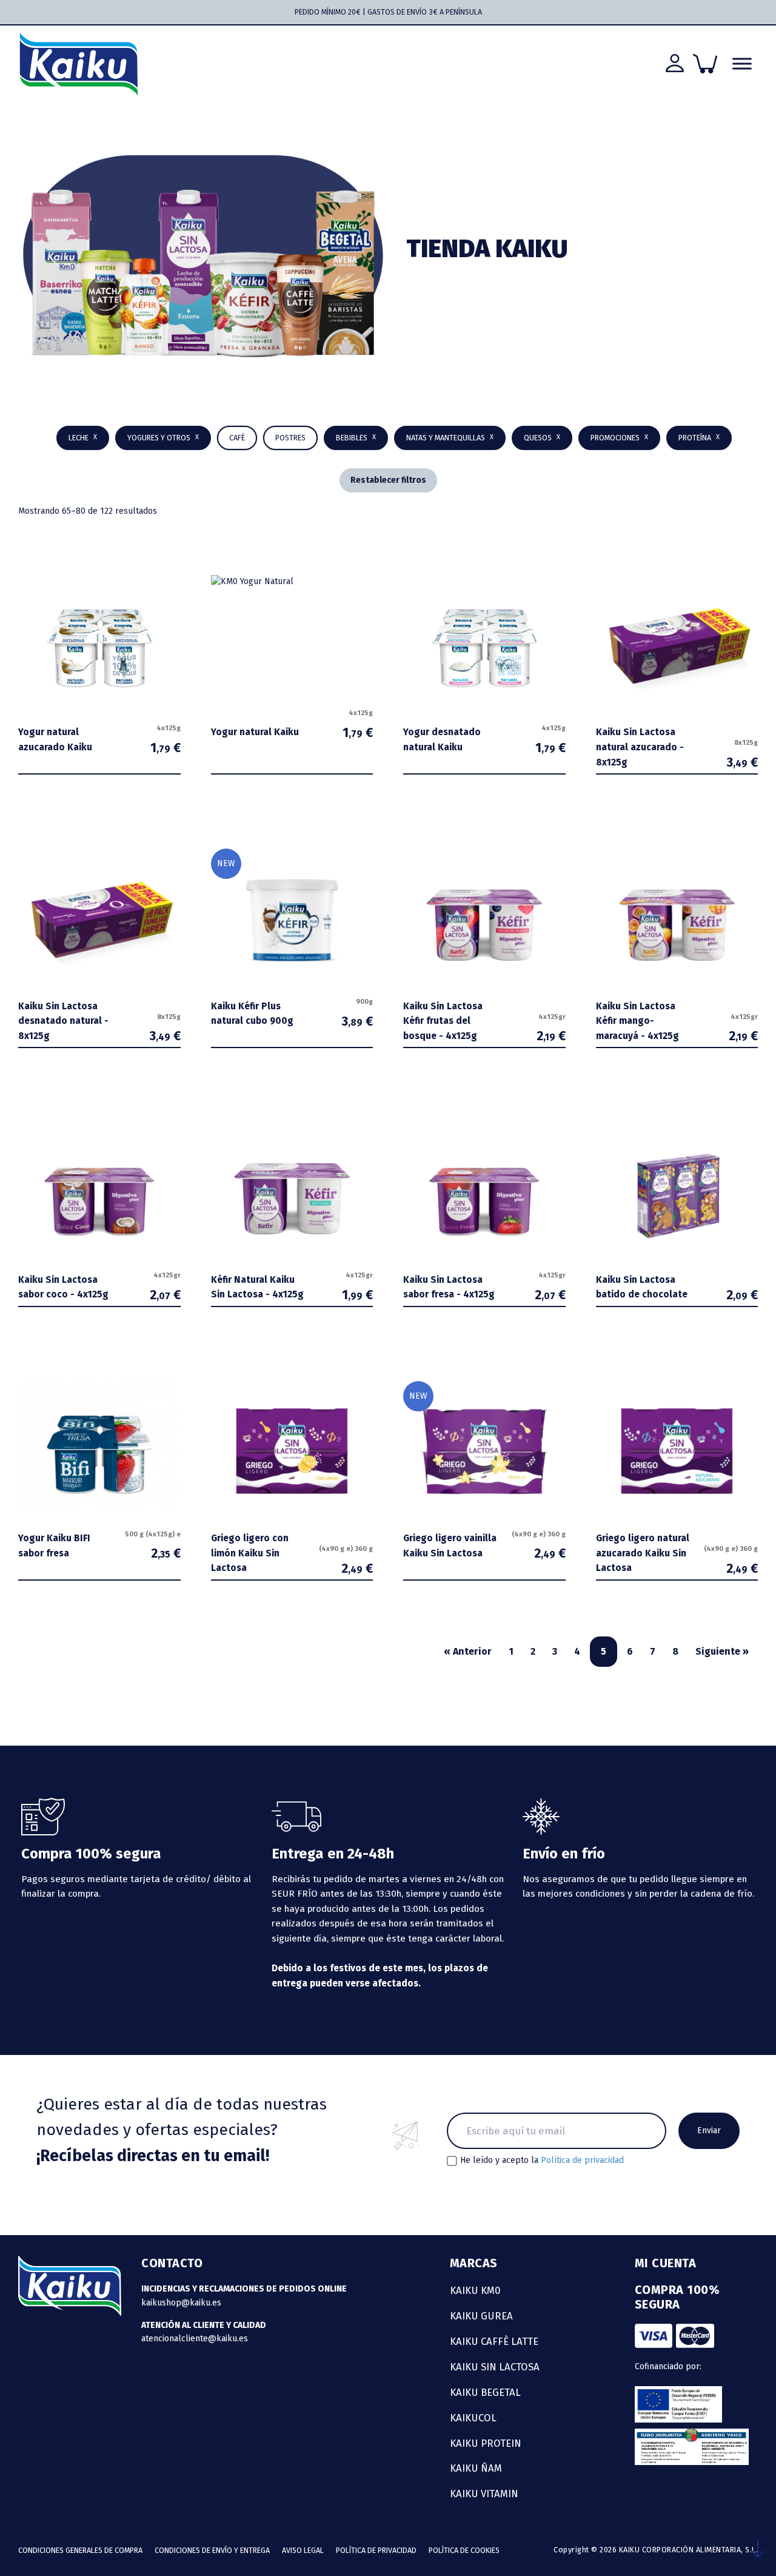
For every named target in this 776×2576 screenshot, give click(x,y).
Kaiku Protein (486, 2443)
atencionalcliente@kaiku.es (195, 2339)
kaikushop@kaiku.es (181, 2303)
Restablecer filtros (388, 480)
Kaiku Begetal (485, 2392)
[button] (356, 438)
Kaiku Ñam (476, 2468)
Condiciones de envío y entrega (212, 2550)
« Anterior (468, 1651)
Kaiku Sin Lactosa (495, 2367)
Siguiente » (722, 1651)
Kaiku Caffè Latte (494, 2341)
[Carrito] (705, 64)
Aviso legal (303, 2550)
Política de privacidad (582, 2160)
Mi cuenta (666, 2263)
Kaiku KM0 (475, 2290)
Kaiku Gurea (481, 2316)
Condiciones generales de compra (80, 2550)
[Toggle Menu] (742, 64)
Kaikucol (473, 2418)
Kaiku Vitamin (484, 2494)
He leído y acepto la (542, 2161)
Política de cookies (464, 2550)
